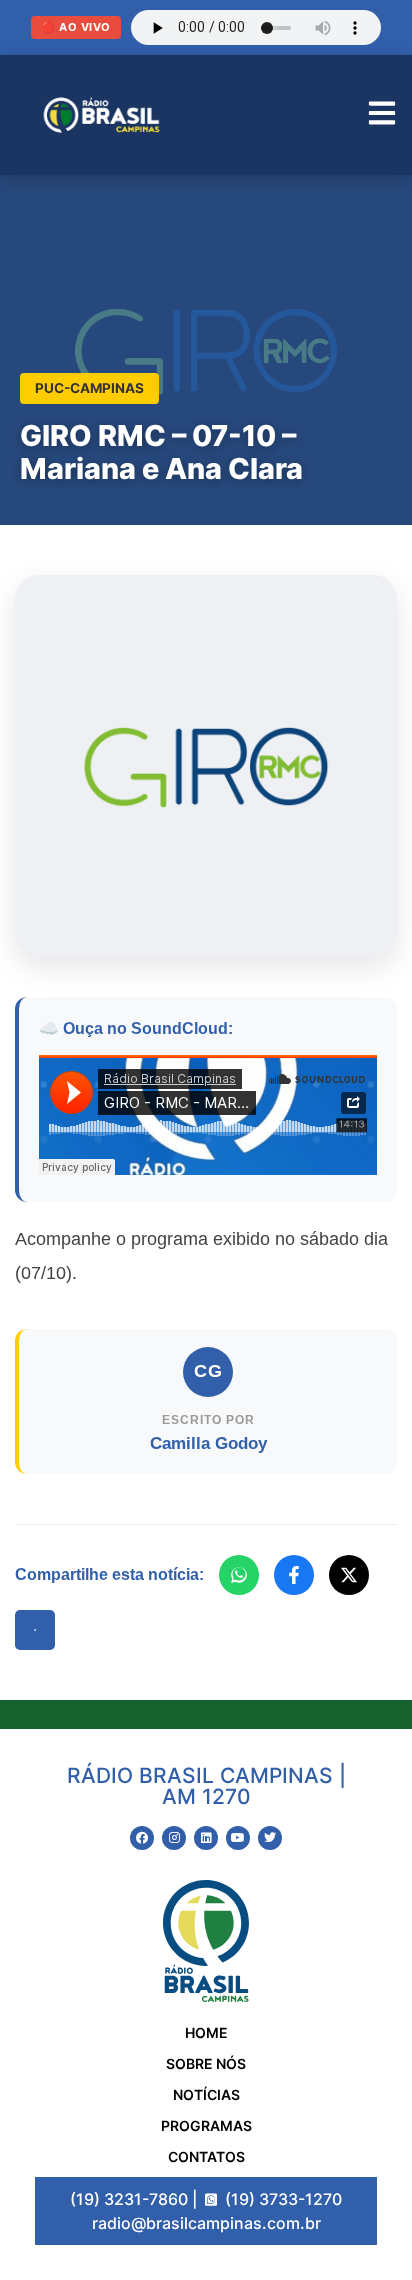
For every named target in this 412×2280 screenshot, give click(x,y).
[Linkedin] (206, 1838)
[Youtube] (238, 1838)
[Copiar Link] (35, 1630)
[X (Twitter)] (349, 1575)
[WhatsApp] (239, 1575)
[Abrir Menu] (382, 115)
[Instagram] (174, 1838)
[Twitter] (270, 1838)
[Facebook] (294, 1575)
